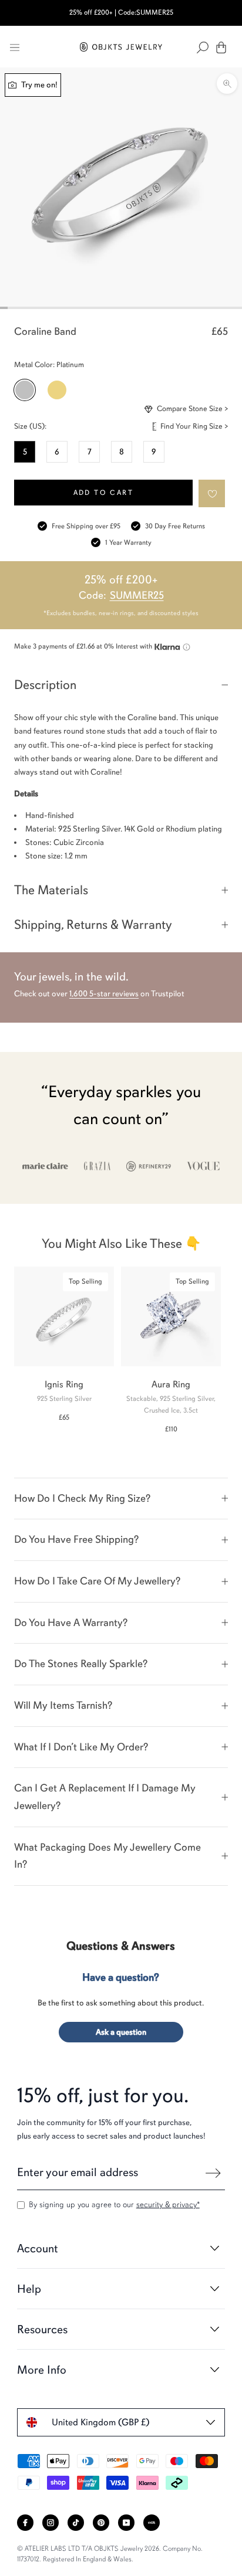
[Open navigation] (15, 47)
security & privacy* (168, 2205)
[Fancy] (152, 2523)
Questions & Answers (121, 1946)
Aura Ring (171, 1384)
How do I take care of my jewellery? (97, 1581)
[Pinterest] (101, 2523)
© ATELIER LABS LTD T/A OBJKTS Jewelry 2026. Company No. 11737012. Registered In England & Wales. (110, 2554)
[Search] (203, 47)
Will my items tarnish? (63, 1705)
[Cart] (221, 47)
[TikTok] (76, 2523)
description (45, 685)
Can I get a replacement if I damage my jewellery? (105, 1797)
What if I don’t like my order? (81, 1747)
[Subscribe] (213, 2173)
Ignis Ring (64, 1384)
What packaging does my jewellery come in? (107, 1856)
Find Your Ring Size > (194, 426)
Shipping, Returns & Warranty (93, 924)
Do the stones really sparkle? (81, 1664)
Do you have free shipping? (76, 1539)
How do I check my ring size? (82, 1498)
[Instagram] (51, 2523)
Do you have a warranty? (71, 1623)
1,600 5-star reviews (104, 994)
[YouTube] (126, 2523)
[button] (212, 493)
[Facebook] (25, 2523)
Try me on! (38, 85)
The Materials (51, 890)
